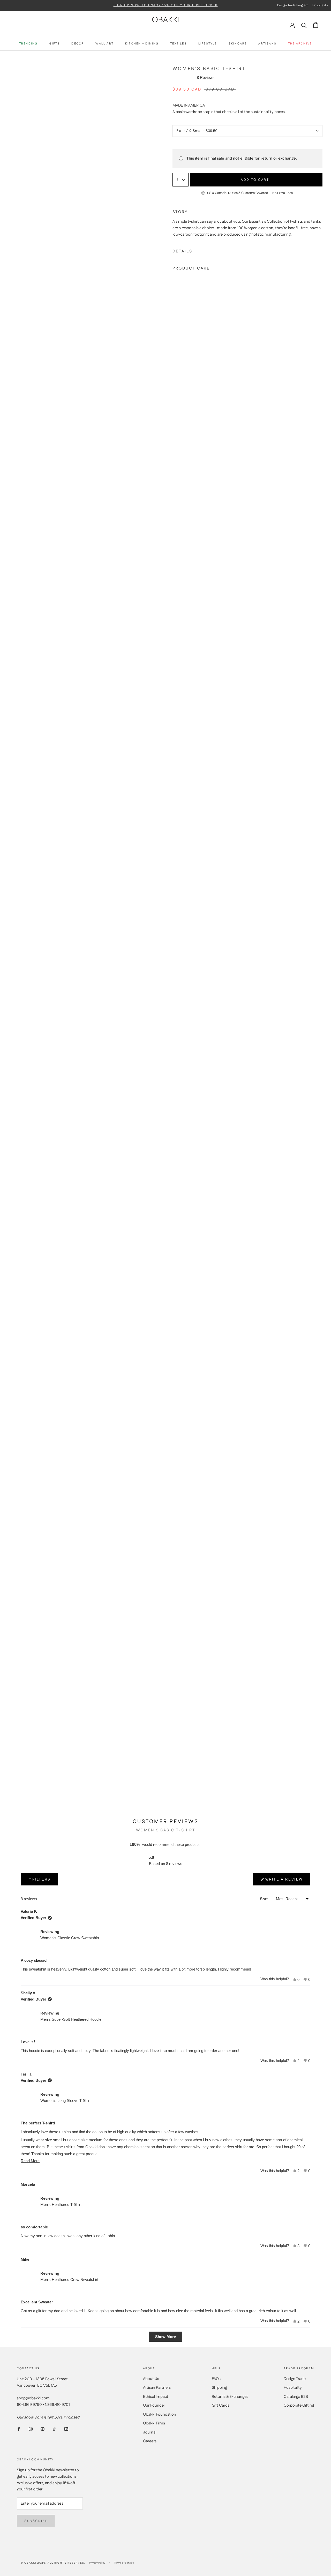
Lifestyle (208, 44)
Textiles (178, 44)
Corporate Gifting (299, 2405)
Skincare (238, 44)
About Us (151, 2379)
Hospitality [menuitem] (320, 5)
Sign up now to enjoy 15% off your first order (166, 5)
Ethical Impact (156, 2397)
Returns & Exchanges (230, 2397)
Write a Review (284, 1881)
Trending (28, 44)
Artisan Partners (157, 2388)
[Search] (304, 25)
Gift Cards (221, 2405)
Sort (264, 1899)
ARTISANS (267, 44)
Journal (150, 2432)
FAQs (216, 2379)
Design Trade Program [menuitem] (293, 5)
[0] (316, 25)
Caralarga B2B (296, 2397)
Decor (78, 44)
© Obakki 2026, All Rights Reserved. (53, 2563)
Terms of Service (124, 2563)
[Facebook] (19, 2429)
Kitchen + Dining (142, 44)
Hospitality (293, 2388)
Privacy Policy (97, 2563)
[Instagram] (31, 2429)
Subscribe (36, 2521)
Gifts (54, 44)
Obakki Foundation (160, 2414)
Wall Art (104, 44)
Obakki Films (154, 2423)
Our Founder (154, 2405)
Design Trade (295, 2379)
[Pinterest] (43, 2429)
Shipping (219, 2388)
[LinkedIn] (66, 2429)
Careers (150, 2441)
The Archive (300, 44)
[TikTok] (54, 2429)
